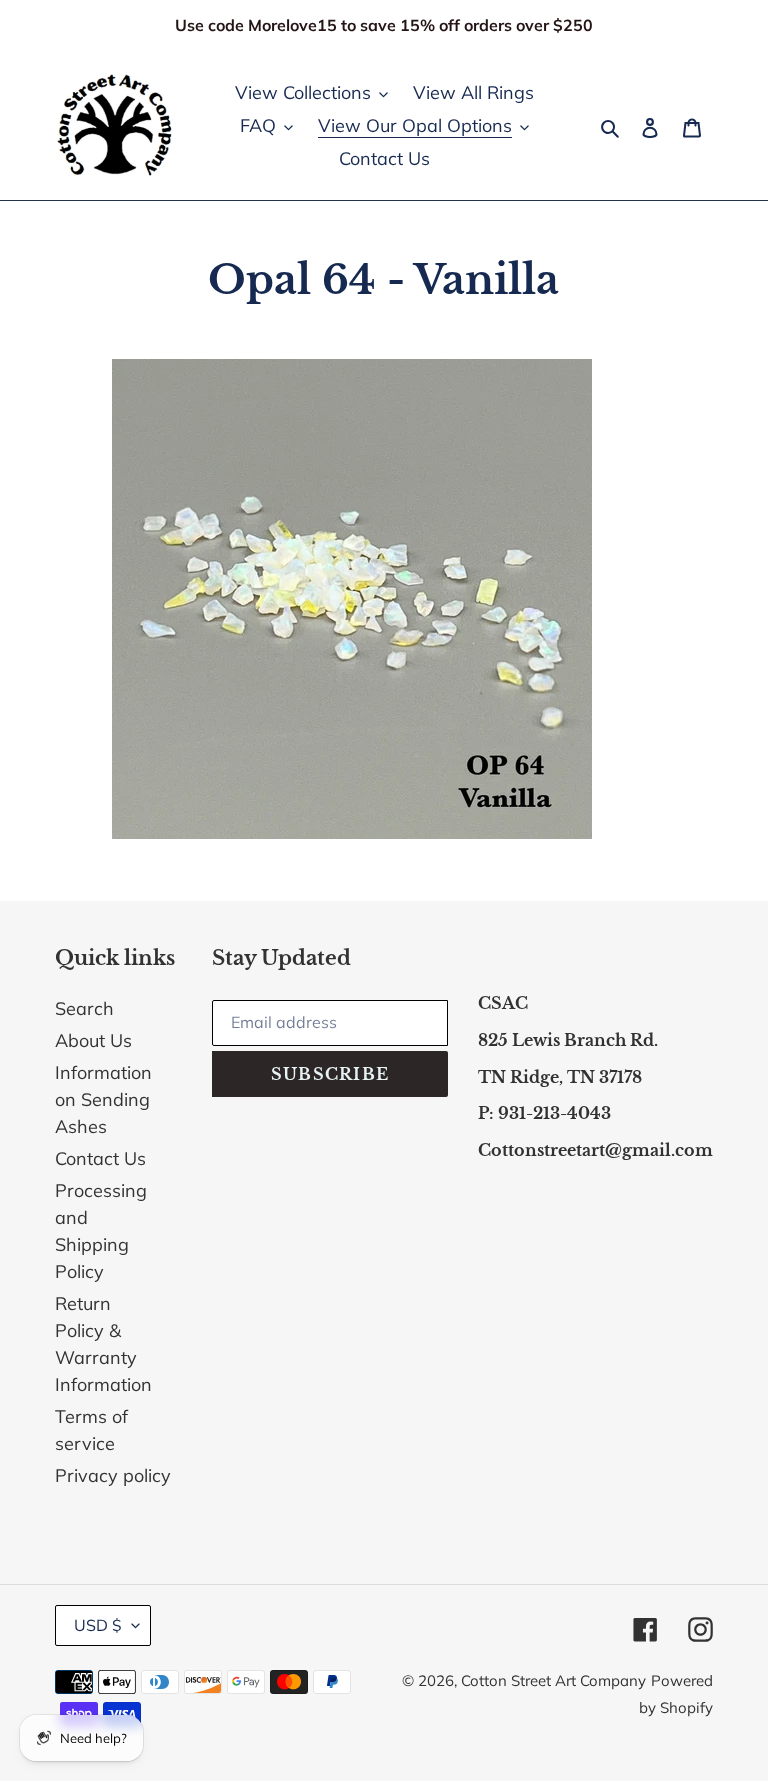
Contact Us (100, 1158)
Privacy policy (113, 1475)
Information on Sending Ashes (103, 1099)
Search (84, 1008)
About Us (93, 1040)
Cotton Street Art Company (553, 1680)
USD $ (98, 1625)
